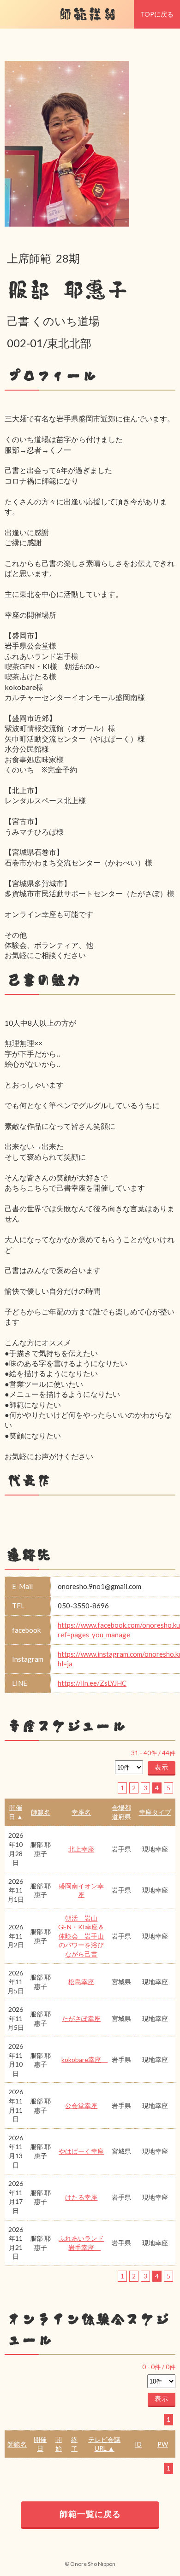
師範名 (41, 1812)
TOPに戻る (157, 14)
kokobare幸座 (84, 2059)
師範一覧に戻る (90, 2514)
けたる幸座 (81, 2197)
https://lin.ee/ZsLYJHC (92, 1683)
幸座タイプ (155, 1812)
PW (163, 2444)
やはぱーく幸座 (81, 2151)
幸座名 (81, 1812)
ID (138, 2444)
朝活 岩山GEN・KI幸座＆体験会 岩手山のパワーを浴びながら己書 (81, 1936)
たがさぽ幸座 (81, 2018)
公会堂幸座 (81, 2106)
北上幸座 (81, 1849)
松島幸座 (81, 1982)
